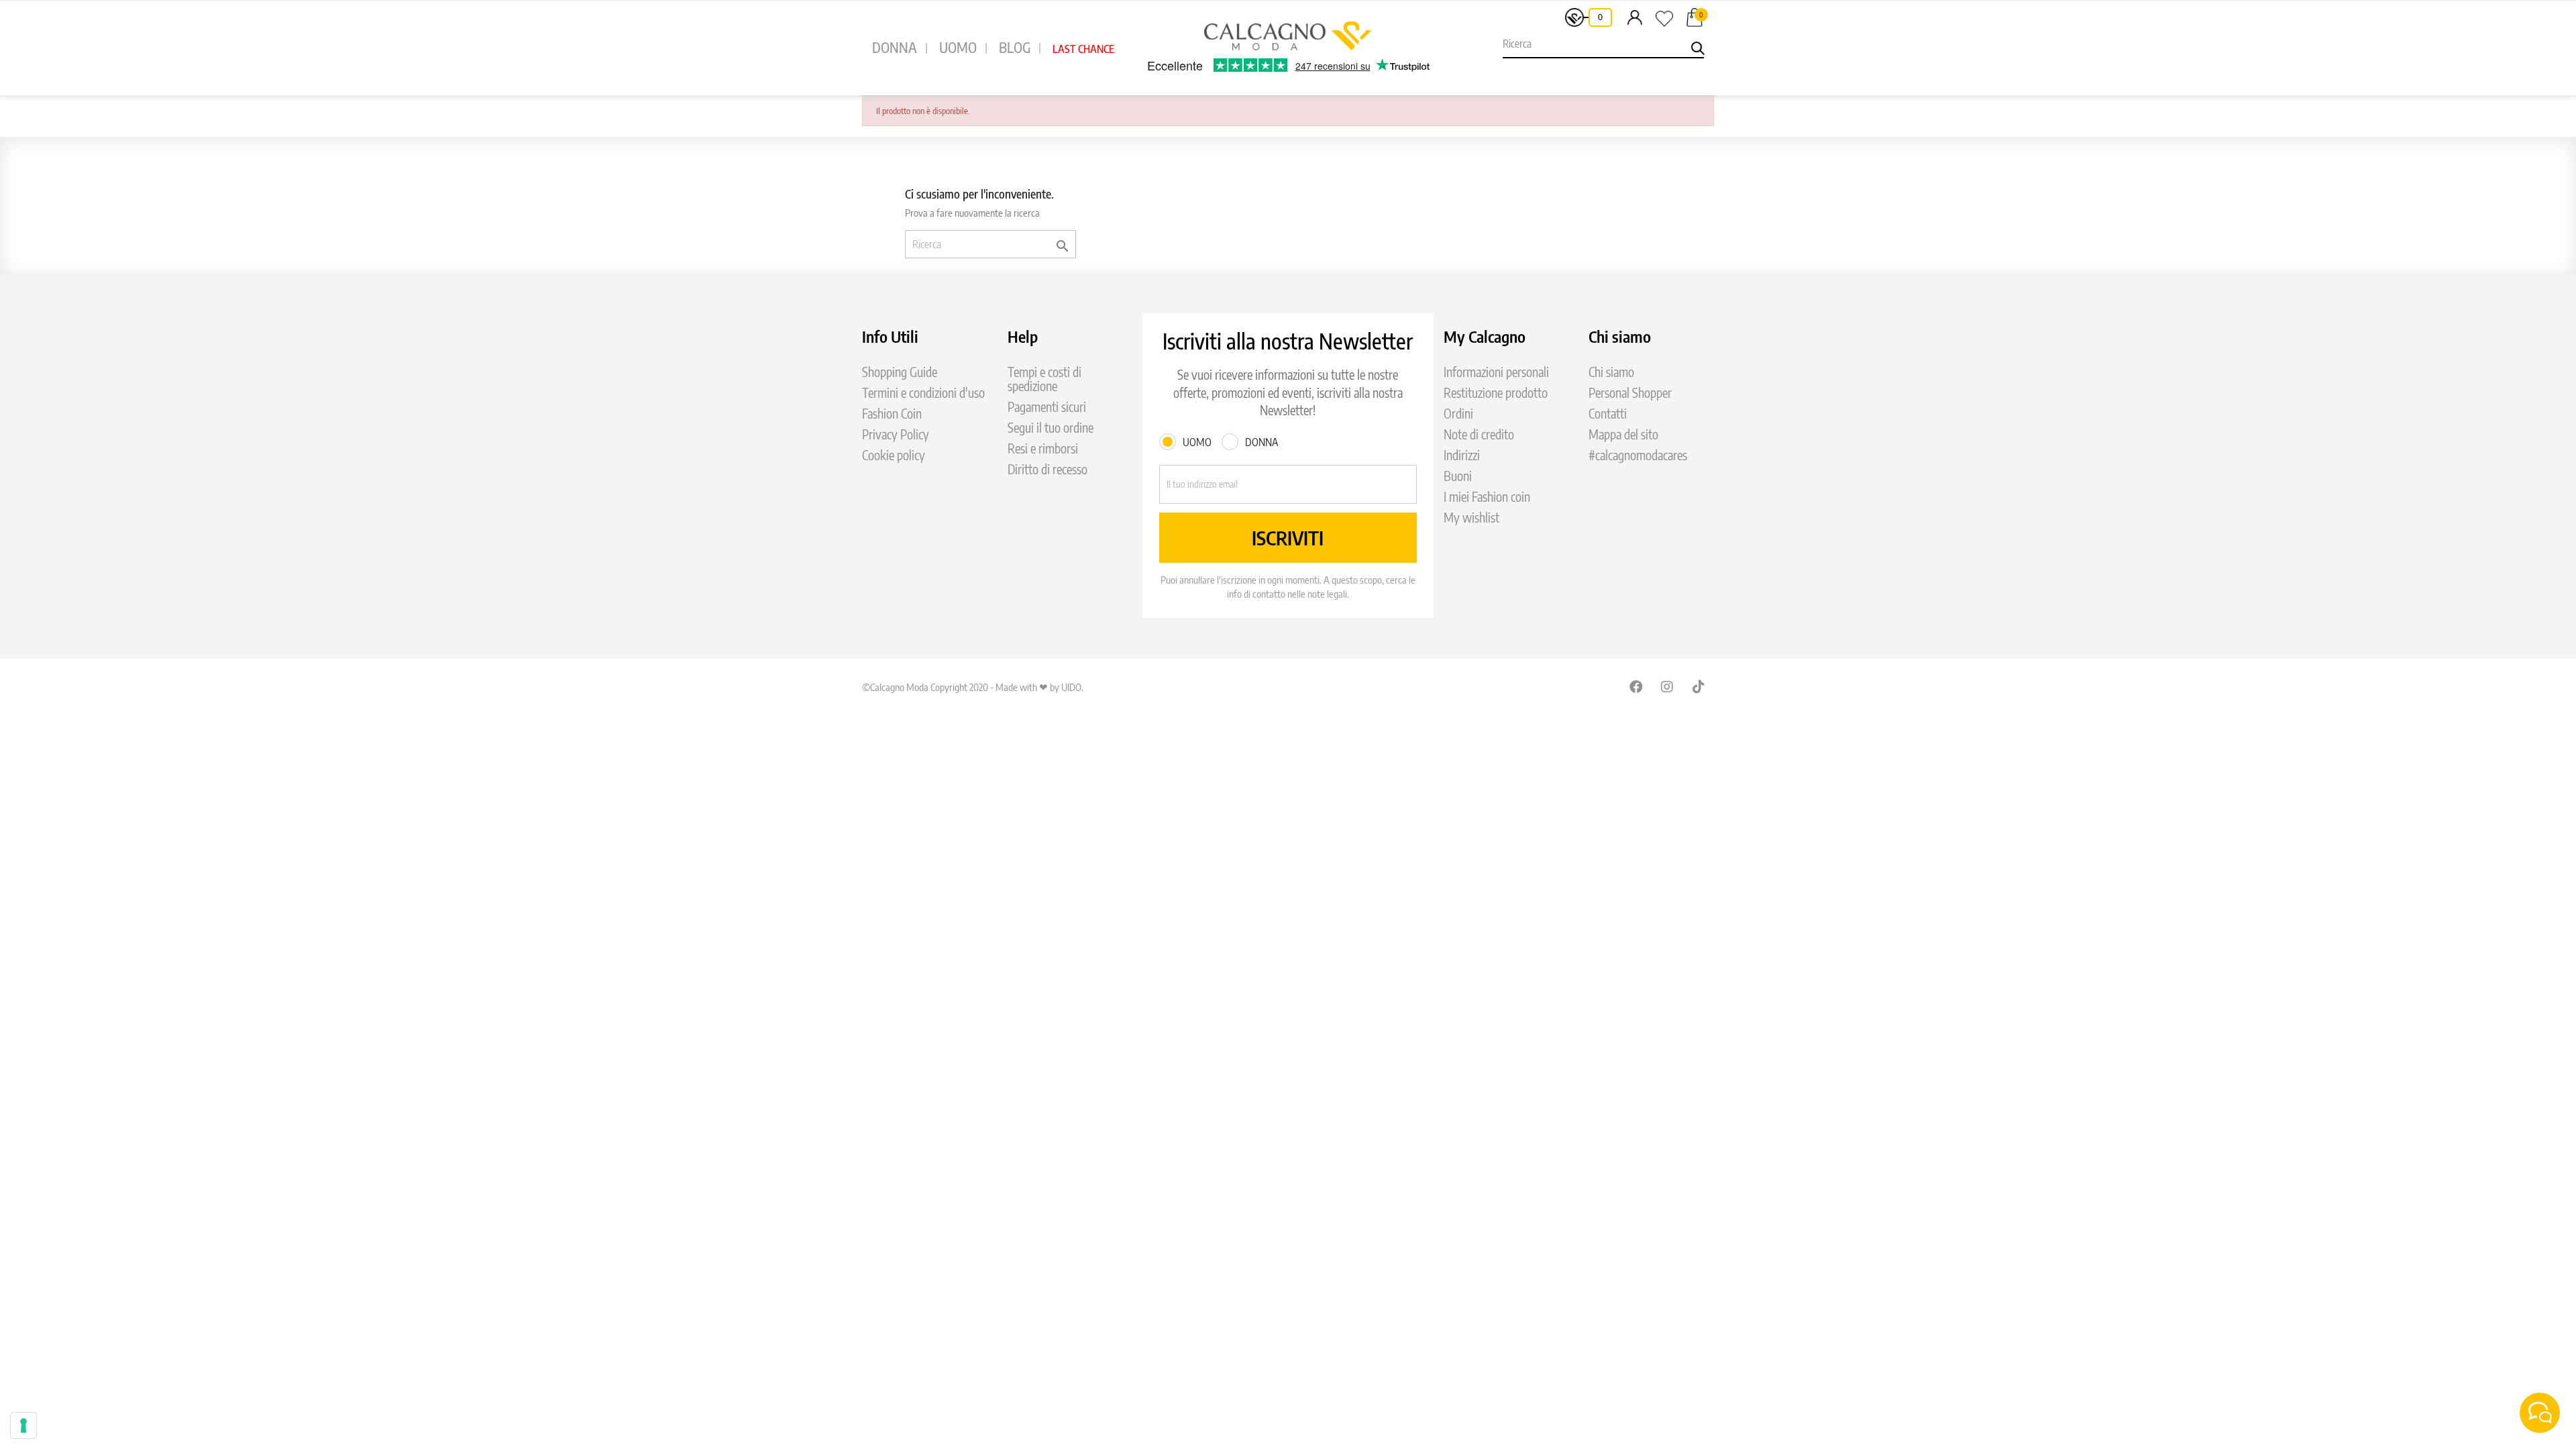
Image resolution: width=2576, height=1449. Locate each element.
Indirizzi (1462, 455)
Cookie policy (894, 455)
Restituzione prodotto (1496, 393)
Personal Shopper (1630, 393)
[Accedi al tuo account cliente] (1635, 17)
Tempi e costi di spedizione (1044, 379)
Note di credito (1479, 434)
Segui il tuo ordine (1051, 428)
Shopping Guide (900, 372)
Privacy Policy (896, 434)
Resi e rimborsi (1043, 448)
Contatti (1608, 414)
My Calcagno (1485, 336)
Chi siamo (1611, 372)
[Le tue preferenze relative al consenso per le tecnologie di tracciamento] (23, 1426)
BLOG (1015, 47)
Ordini (1458, 414)
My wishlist (1471, 518)
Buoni (1458, 476)
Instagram (1668, 686)
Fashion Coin (892, 414)
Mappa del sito (1623, 434)
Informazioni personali (1496, 372)
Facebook (1636, 686)
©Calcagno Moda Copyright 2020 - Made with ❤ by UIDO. (973, 687)
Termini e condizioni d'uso (923, 393)
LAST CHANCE (1083, 49)
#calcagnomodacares (1638, 455)
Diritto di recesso (1048, 469)
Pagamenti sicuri (1047, 407)
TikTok (1699, 686)
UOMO (958, 47)
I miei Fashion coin (1487, 497)
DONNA (895, 47)
